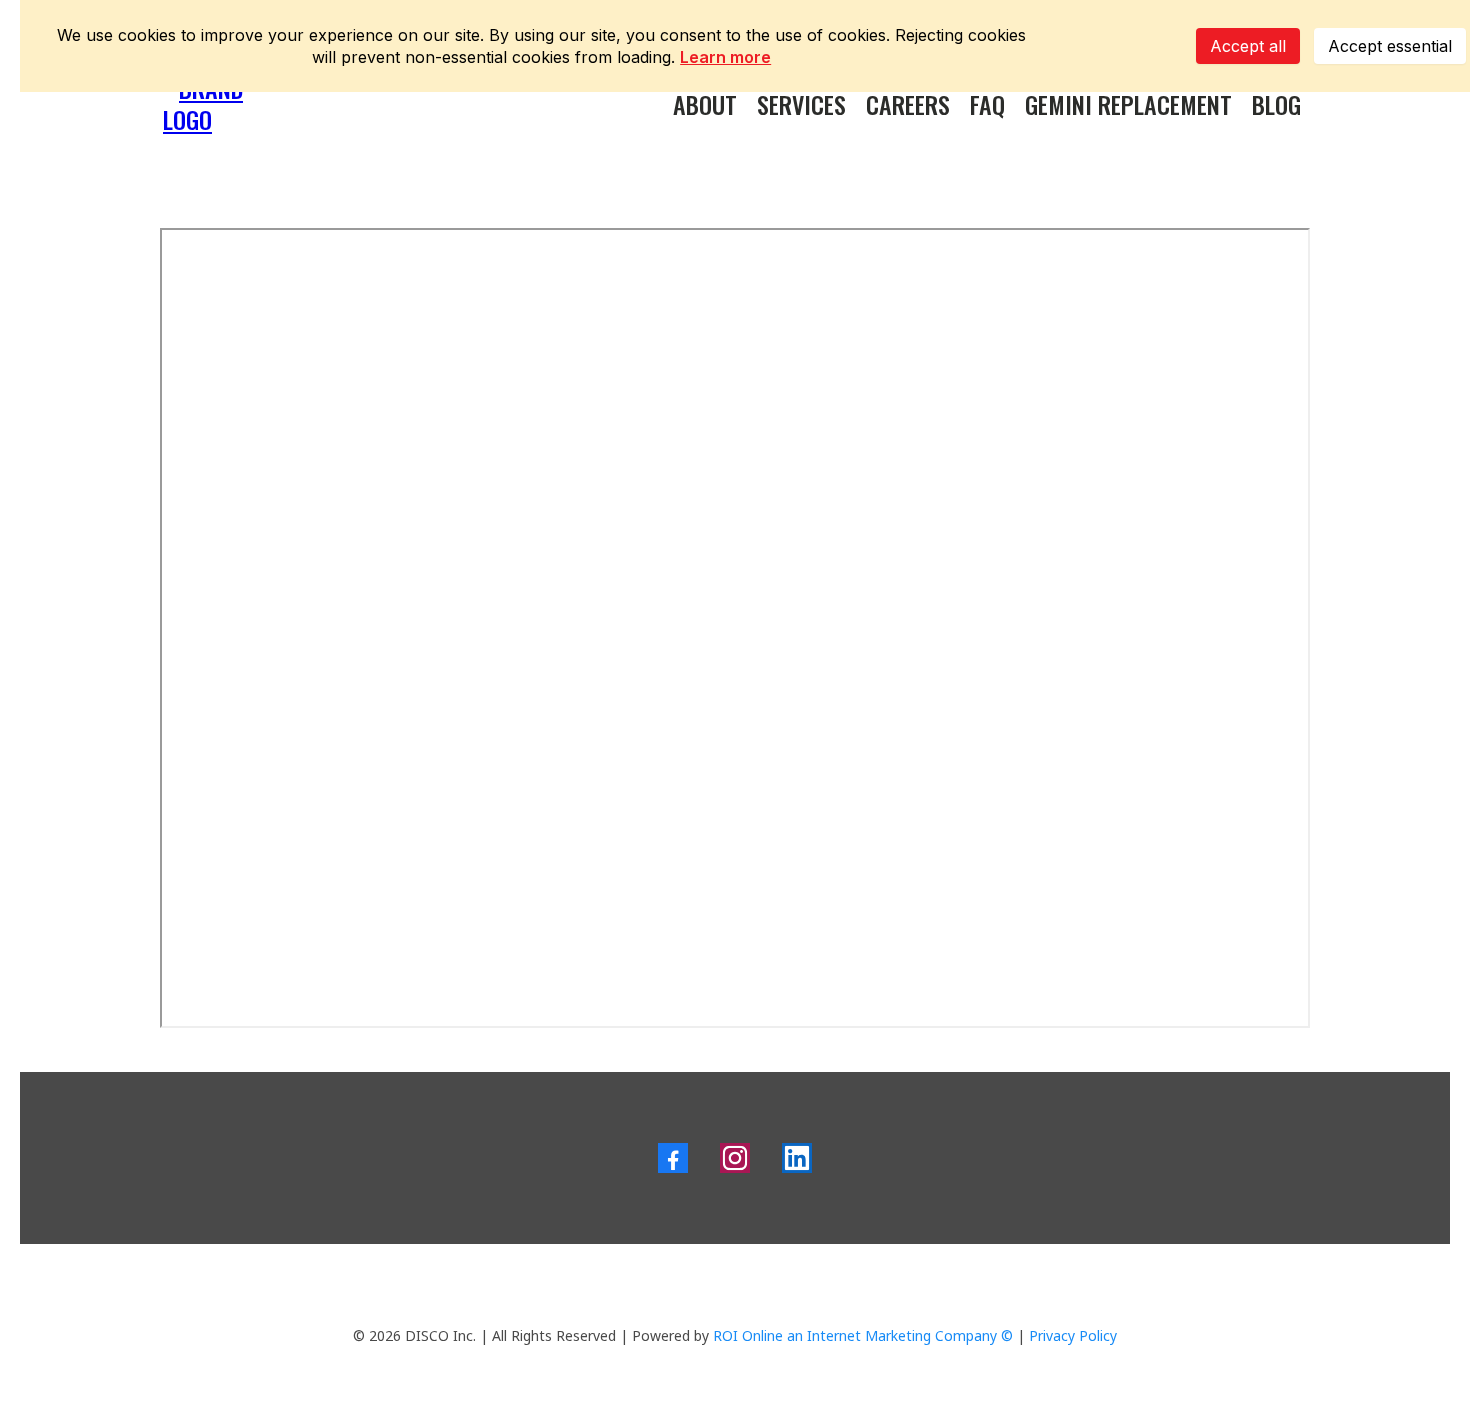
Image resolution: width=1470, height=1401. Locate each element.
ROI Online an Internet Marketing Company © (863, 1335)
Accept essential (1390, 46)
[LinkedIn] (797, 1158)
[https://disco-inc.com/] (215, 100)
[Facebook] (673, 1158)
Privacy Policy (1073, 1335)
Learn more (725, 57)
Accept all (1248, 46)
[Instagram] (735, 1158)
